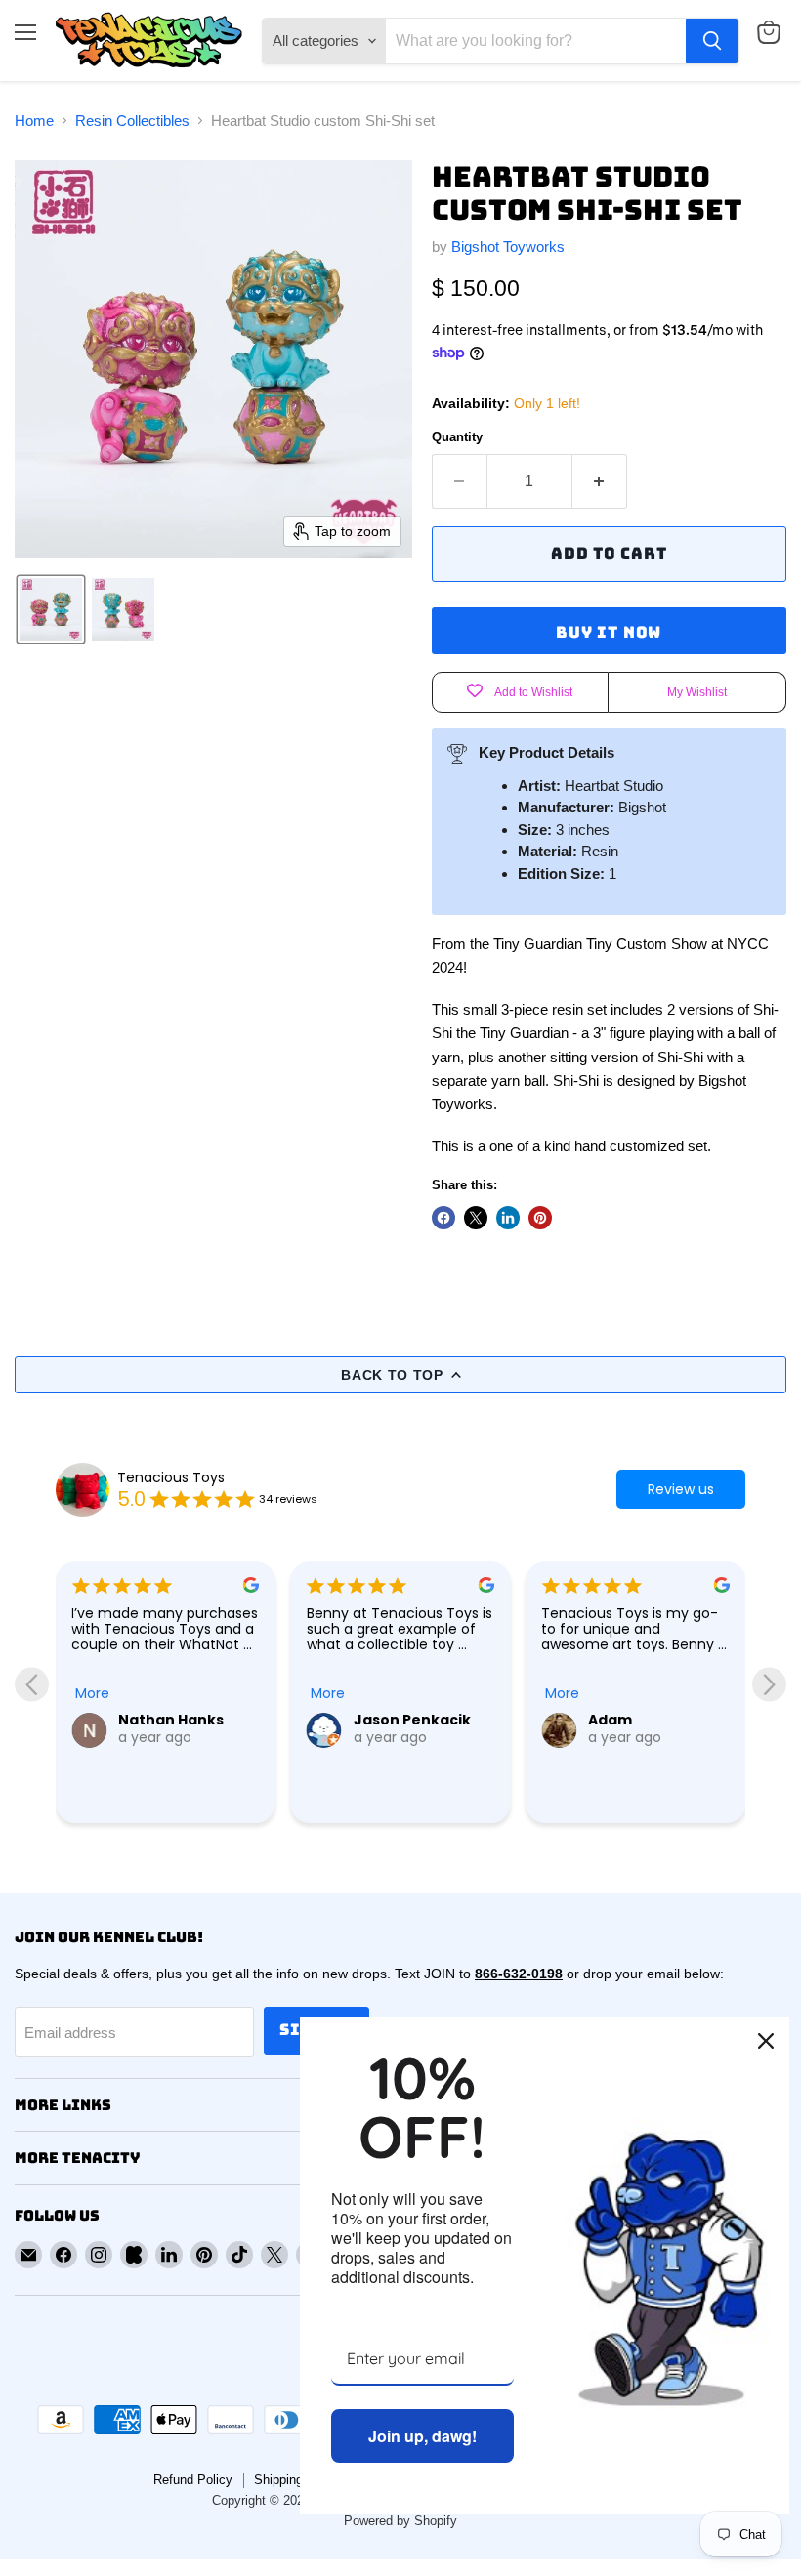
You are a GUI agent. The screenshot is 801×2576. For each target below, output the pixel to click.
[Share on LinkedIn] (508, 1218)
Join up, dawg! (422, 2436)
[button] (51, 609)
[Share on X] (476, 1218)
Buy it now (609, 632)
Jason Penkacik (412, 1720)
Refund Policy (193, 2480)
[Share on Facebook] (443, 1218)
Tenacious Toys (171, 1477)
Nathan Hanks (171, 1720)
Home (34, 121)
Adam (610, 1720)
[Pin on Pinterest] (540, 1218)
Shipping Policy (298, 2480)
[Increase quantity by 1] (600, 481)
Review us (681, 1489)
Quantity (457, 437)
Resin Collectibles (132, 121)
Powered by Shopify (400, 2521)
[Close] (766, 2041)
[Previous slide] (32, 1684)
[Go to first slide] (769, 1684)
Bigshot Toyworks (508, 247)
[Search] (712, 41)
